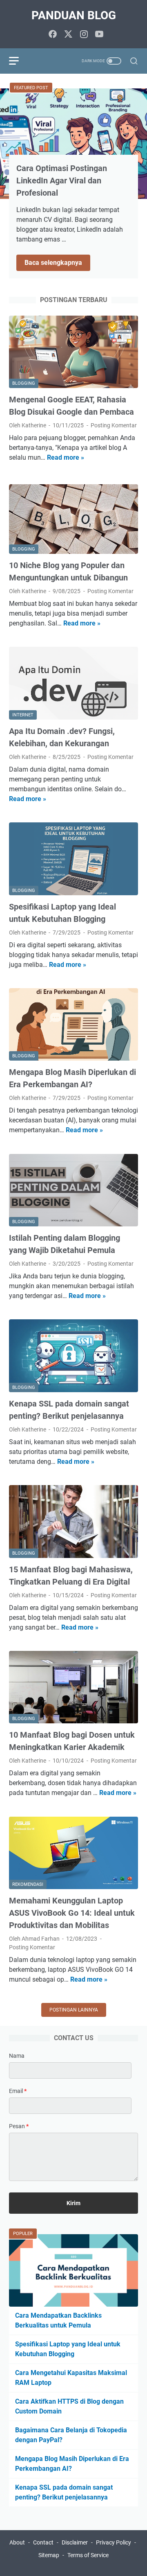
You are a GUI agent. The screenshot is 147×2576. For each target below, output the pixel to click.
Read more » (66, 457)
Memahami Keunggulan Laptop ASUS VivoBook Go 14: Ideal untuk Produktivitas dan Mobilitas (72, 1913)
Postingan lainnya (74, 2010)
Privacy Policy (114, 2542)
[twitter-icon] (68, 35)
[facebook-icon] (53, 35)
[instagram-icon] (84, 35)
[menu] (19, 61)
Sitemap (49, 2555)
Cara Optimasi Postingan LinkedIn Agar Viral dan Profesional (62, 181)
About (17, 2542)
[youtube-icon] (99, 35)
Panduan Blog (74, 15)
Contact (43, 2542)
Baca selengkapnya (57, 263)
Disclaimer (75, 2542)
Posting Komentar (114, 425)
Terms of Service (88, 2555)
